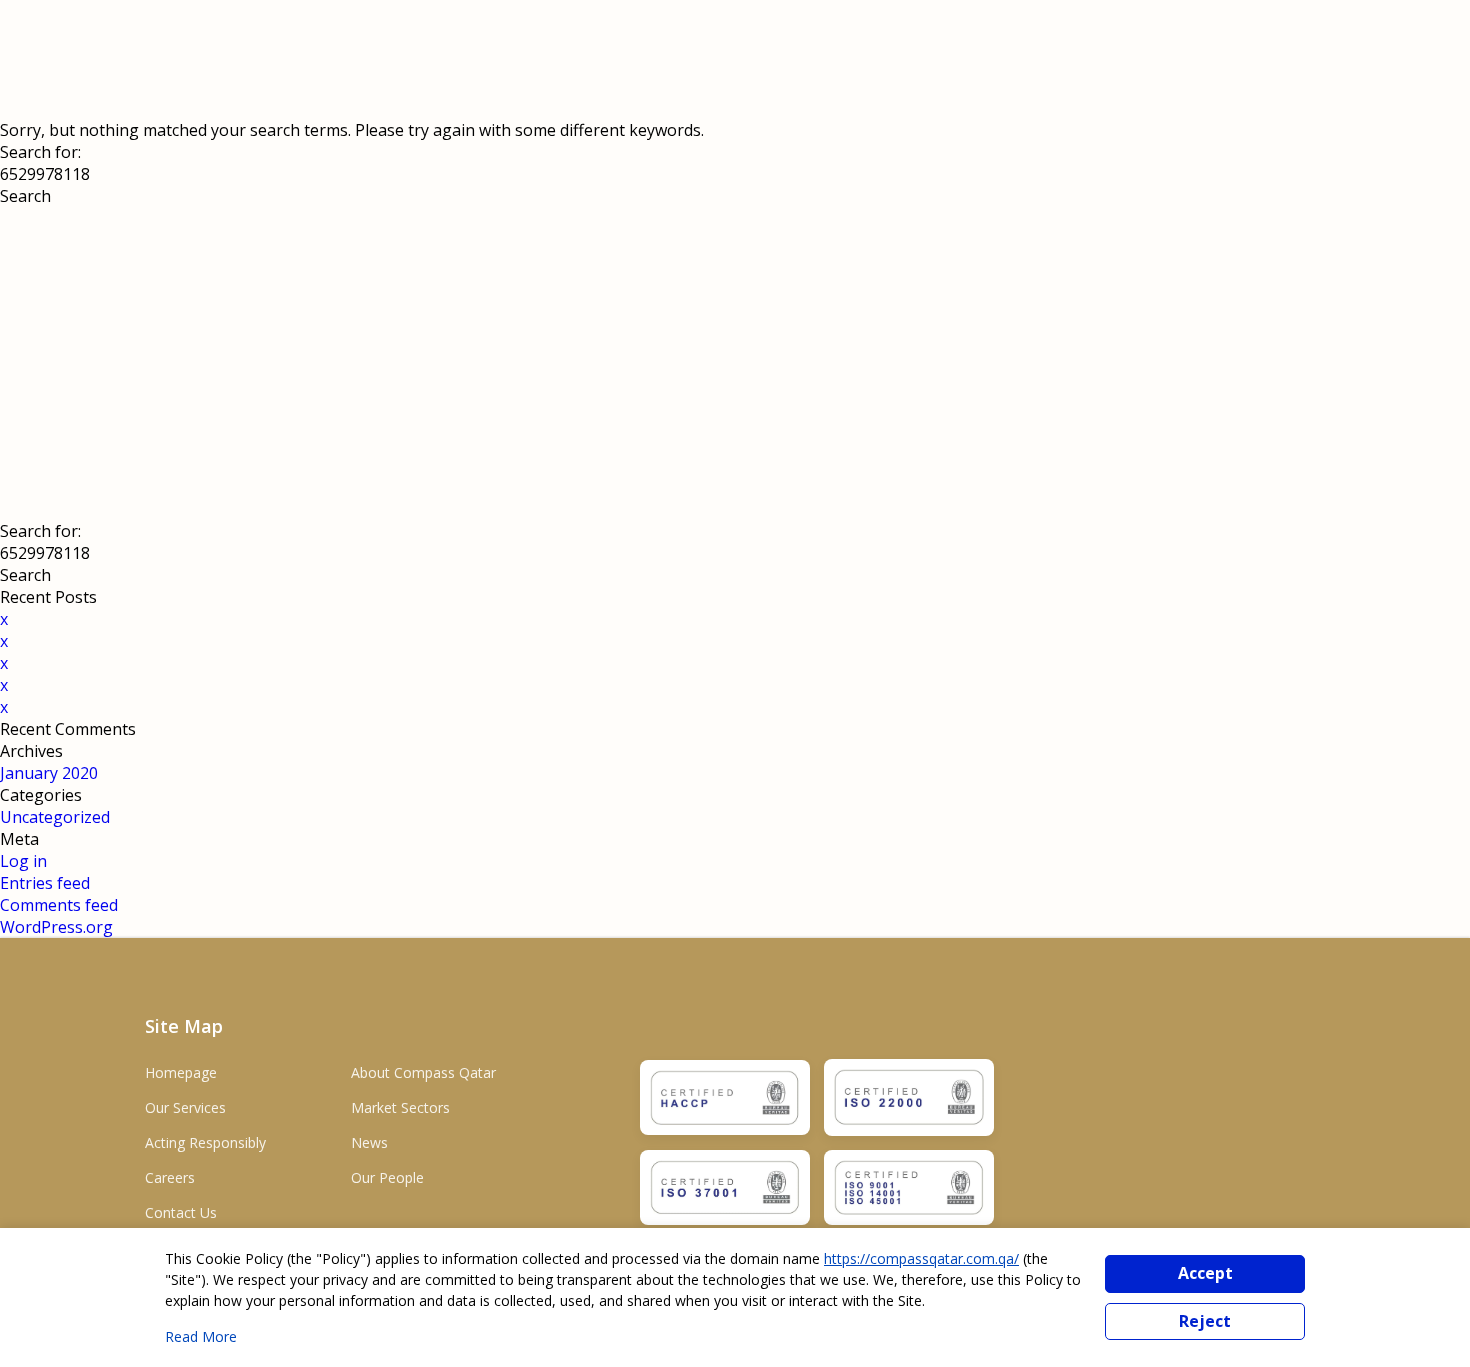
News (369, 1142)
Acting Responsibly (205, 1142)
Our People (387, 1177)
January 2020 (49, 773)
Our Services (185, 1107)
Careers (170, 1177)
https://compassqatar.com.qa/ (921, 1258)
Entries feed (45, 883)
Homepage (181, 1072)
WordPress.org (56, 927)
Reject (1205, 1321)
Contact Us (181, 1212)
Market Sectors (400, 1107)
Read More (201, 1336)
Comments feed (59, 905)
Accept (1205, 1273)
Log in (23, 861)
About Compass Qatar (423, 1072)
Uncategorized (55, 817)
